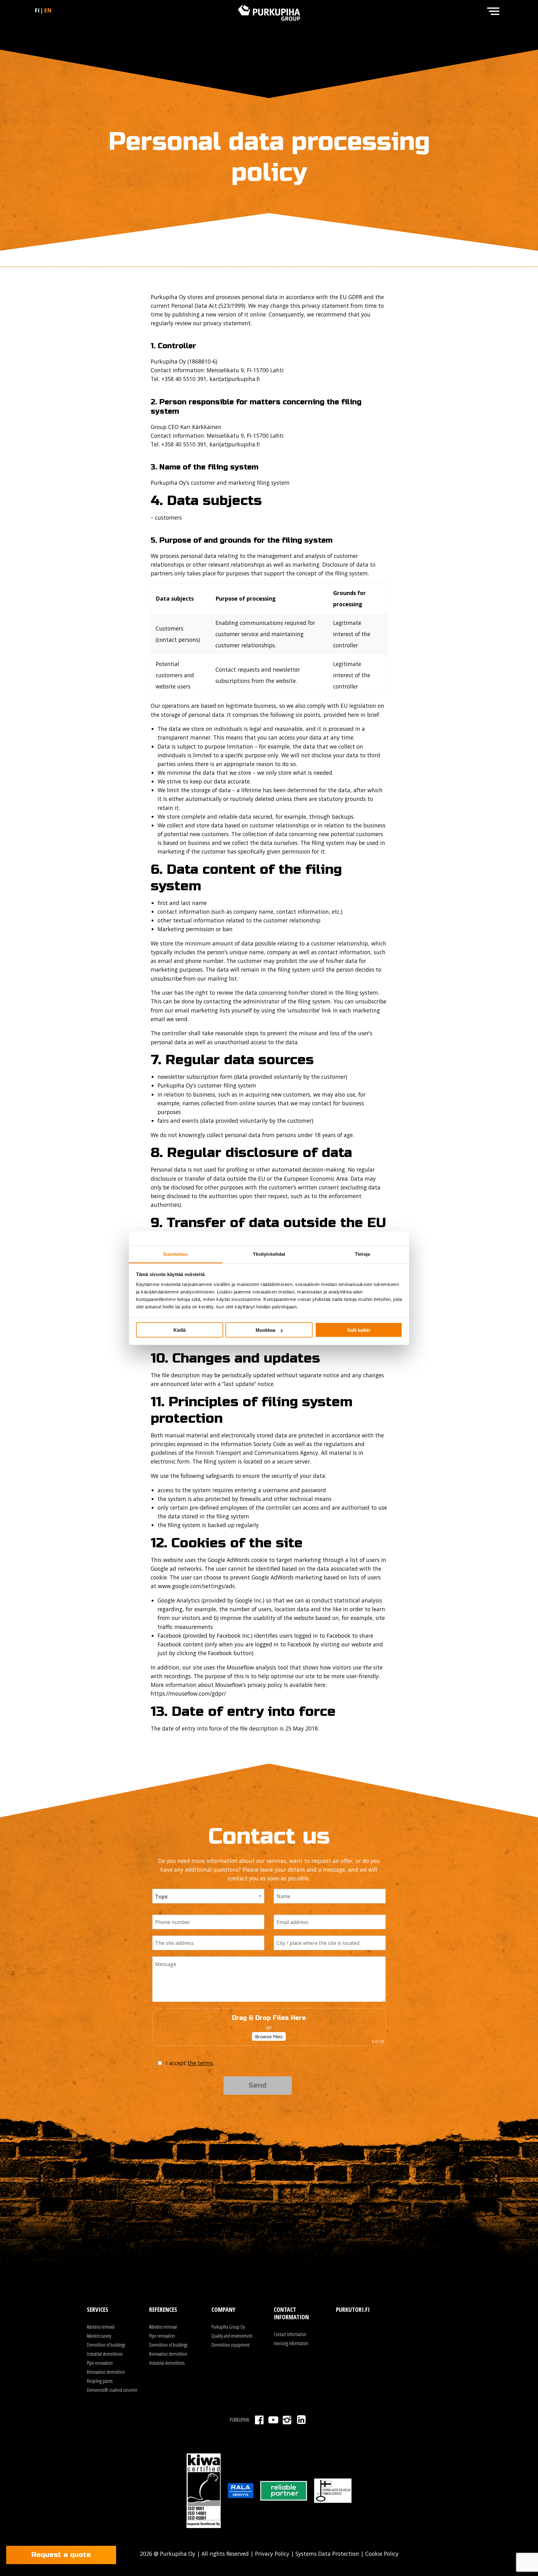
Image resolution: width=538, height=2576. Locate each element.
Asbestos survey (99, 2336)
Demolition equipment (231, 2345)
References (163, 2309)
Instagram (287, 2420)
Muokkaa (265, 1330)
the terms (200, 2063)
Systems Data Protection (327, 2554)
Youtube (273, 2420)
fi (37, 10)
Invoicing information (291, 2343)
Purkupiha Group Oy (228, 2327)
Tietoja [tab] (362, 1254)
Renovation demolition (106, 2372)
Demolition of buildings (106, 2345)
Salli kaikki (359, 1330)
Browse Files (269, 2036)
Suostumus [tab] (176, 1254)
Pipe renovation (100, 2363)
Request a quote (61, 2555)
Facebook (259, 2420)
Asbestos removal (101, 2327)
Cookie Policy (381, 2554)
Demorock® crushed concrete (112, 2390)
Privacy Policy (272, 2554)
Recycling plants (100, 2381)
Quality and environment (232, 2336)
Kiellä (179, 1330)
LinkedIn (301, 2420)
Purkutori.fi (353, 2309)
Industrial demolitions (105, 2354)
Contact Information (290, 2334)
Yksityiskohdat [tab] (269, 1254)
